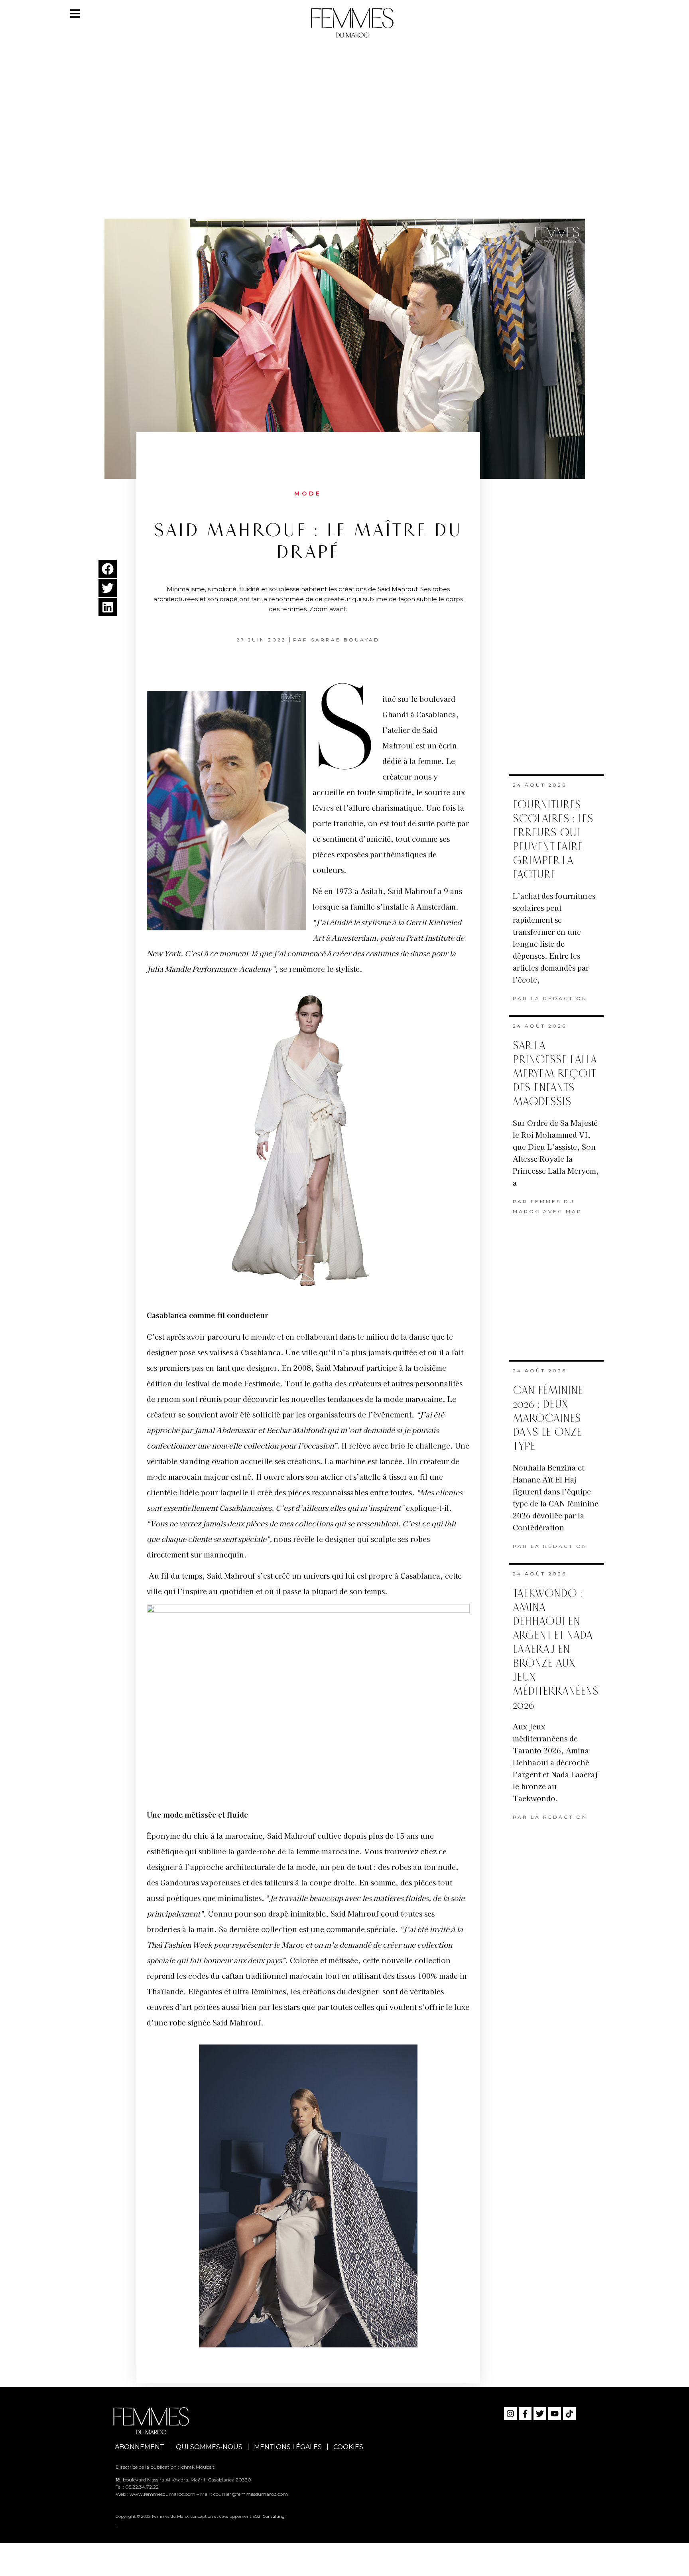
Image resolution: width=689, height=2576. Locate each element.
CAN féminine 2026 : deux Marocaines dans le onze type (548, 1418)
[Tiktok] (569, 2414)
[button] (108, 569)
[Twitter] (540, 2414)
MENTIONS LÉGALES (288, 2447)
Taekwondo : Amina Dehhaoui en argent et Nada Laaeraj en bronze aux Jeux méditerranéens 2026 (556, 1649)
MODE (308, 493)
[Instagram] (510, 2414)
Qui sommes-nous (209, 2447)
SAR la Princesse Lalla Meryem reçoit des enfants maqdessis (555, 1074)
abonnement (140, 2447)
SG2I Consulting (269, 2516)
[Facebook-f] (525, 2414)
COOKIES (348, 2447)
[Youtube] (555, 2414)
